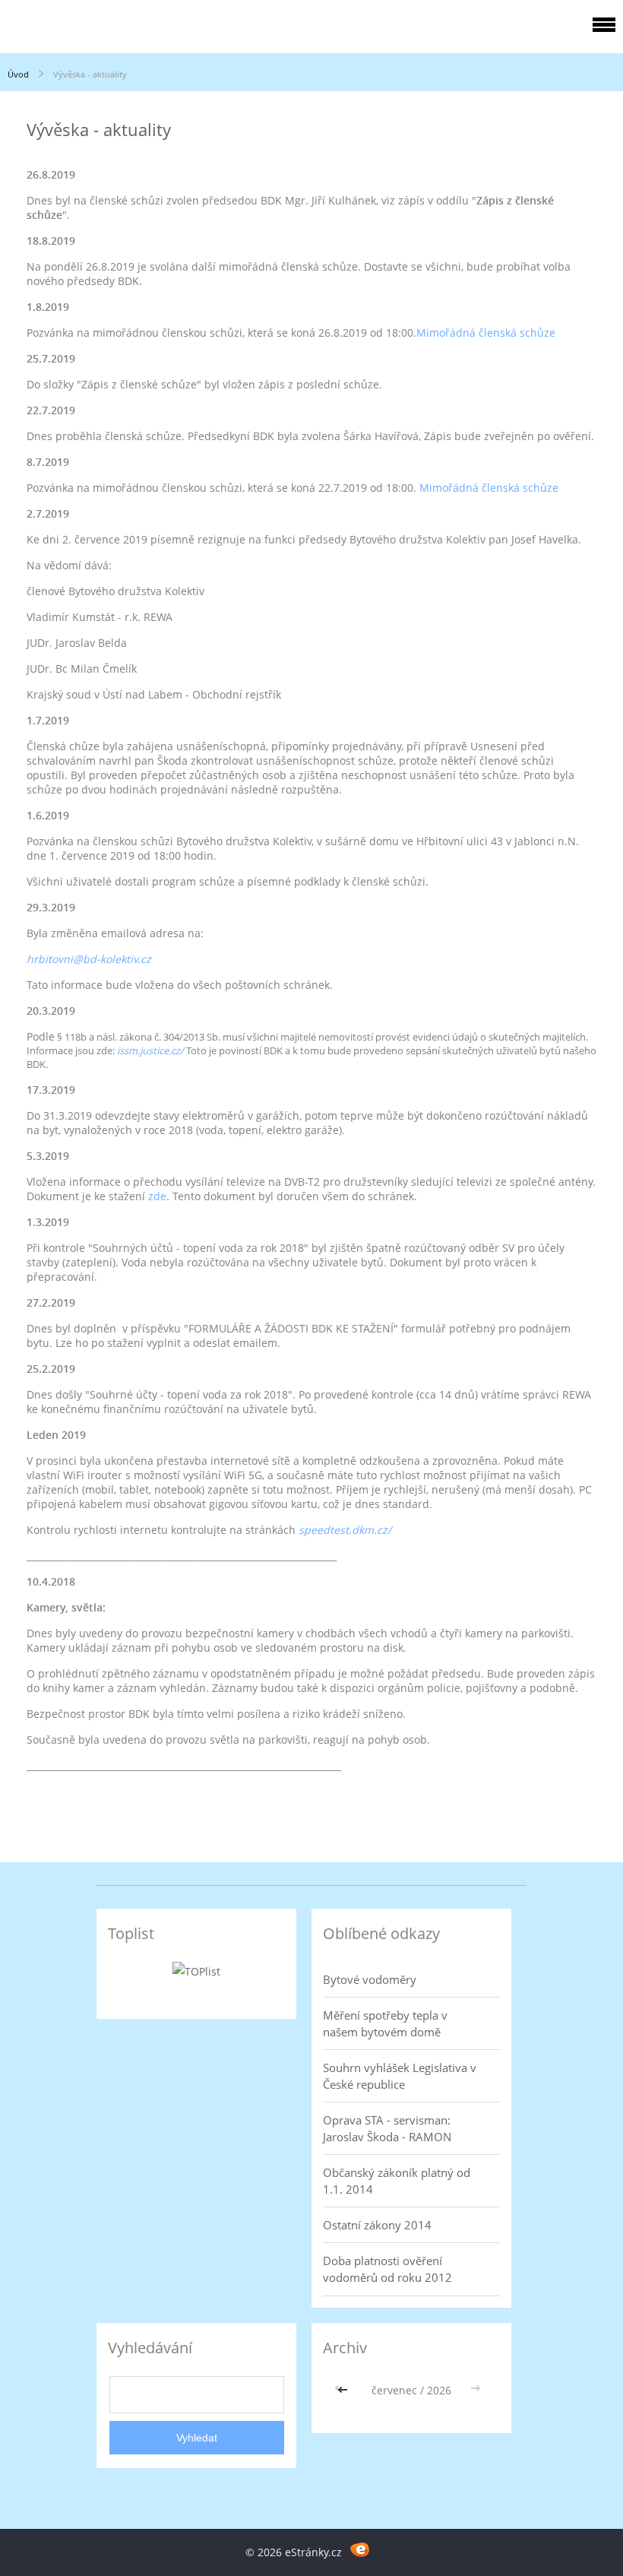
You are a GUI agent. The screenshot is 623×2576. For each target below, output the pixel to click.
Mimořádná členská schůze (486, 333)
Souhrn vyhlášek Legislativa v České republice (400, 2076)
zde (157, 1196)
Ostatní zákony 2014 (377, 2225)
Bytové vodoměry (370, 1979)
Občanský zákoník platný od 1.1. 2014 (397, 2181)
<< (344, 2390)
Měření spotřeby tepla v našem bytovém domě (385, 2023)
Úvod (18, 74)
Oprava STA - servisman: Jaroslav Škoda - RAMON (387, 2128)
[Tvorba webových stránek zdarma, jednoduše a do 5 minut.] (360, 2550)
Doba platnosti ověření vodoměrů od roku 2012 (387, 2269)
